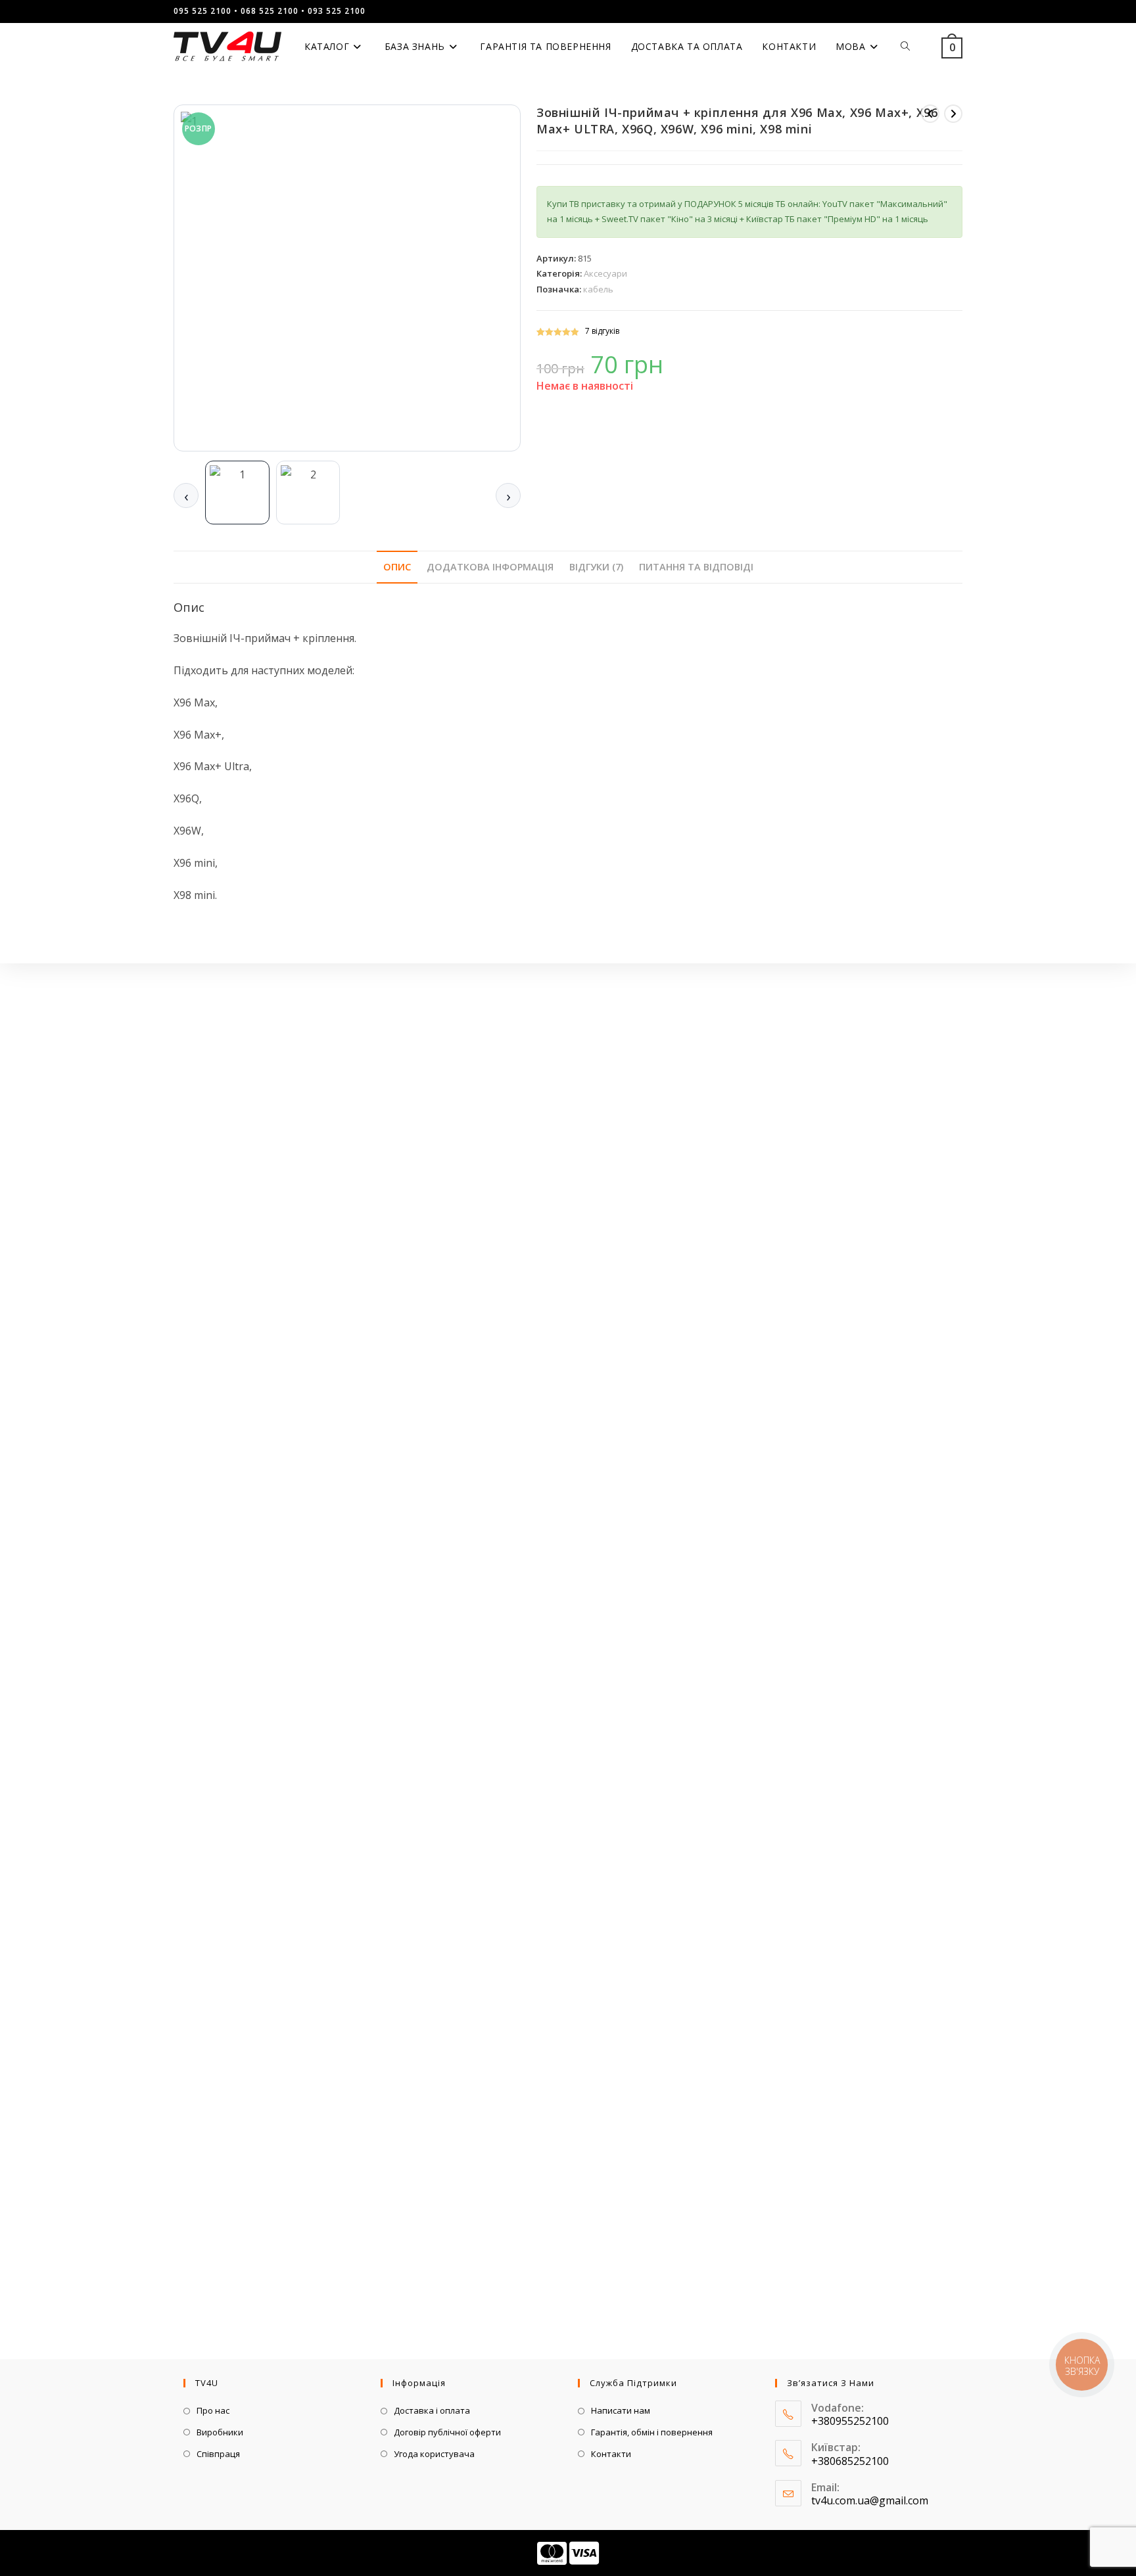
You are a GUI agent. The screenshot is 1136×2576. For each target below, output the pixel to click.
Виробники (220, 2432)
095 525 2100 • (206, 11)
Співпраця (218, 2454)
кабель (598, 289)
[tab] (237, 493)
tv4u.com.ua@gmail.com (870, 2500)
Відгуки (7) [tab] (596, 567)
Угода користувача (434, 2454)
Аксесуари (605, 273)
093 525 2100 (337, 11)
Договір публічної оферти (447, 2432)
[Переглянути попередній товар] (930, 114)
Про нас (213, 2410)
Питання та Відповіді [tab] (696, 567)
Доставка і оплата (432, 2410)
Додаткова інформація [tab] (490, 567)
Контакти (611, 2454)
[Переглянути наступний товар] (953, 114)
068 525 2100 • (273, 11)
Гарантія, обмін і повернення (652, 2432)
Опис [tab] (397, 567)
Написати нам (621, 2410)
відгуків (602, 331)
